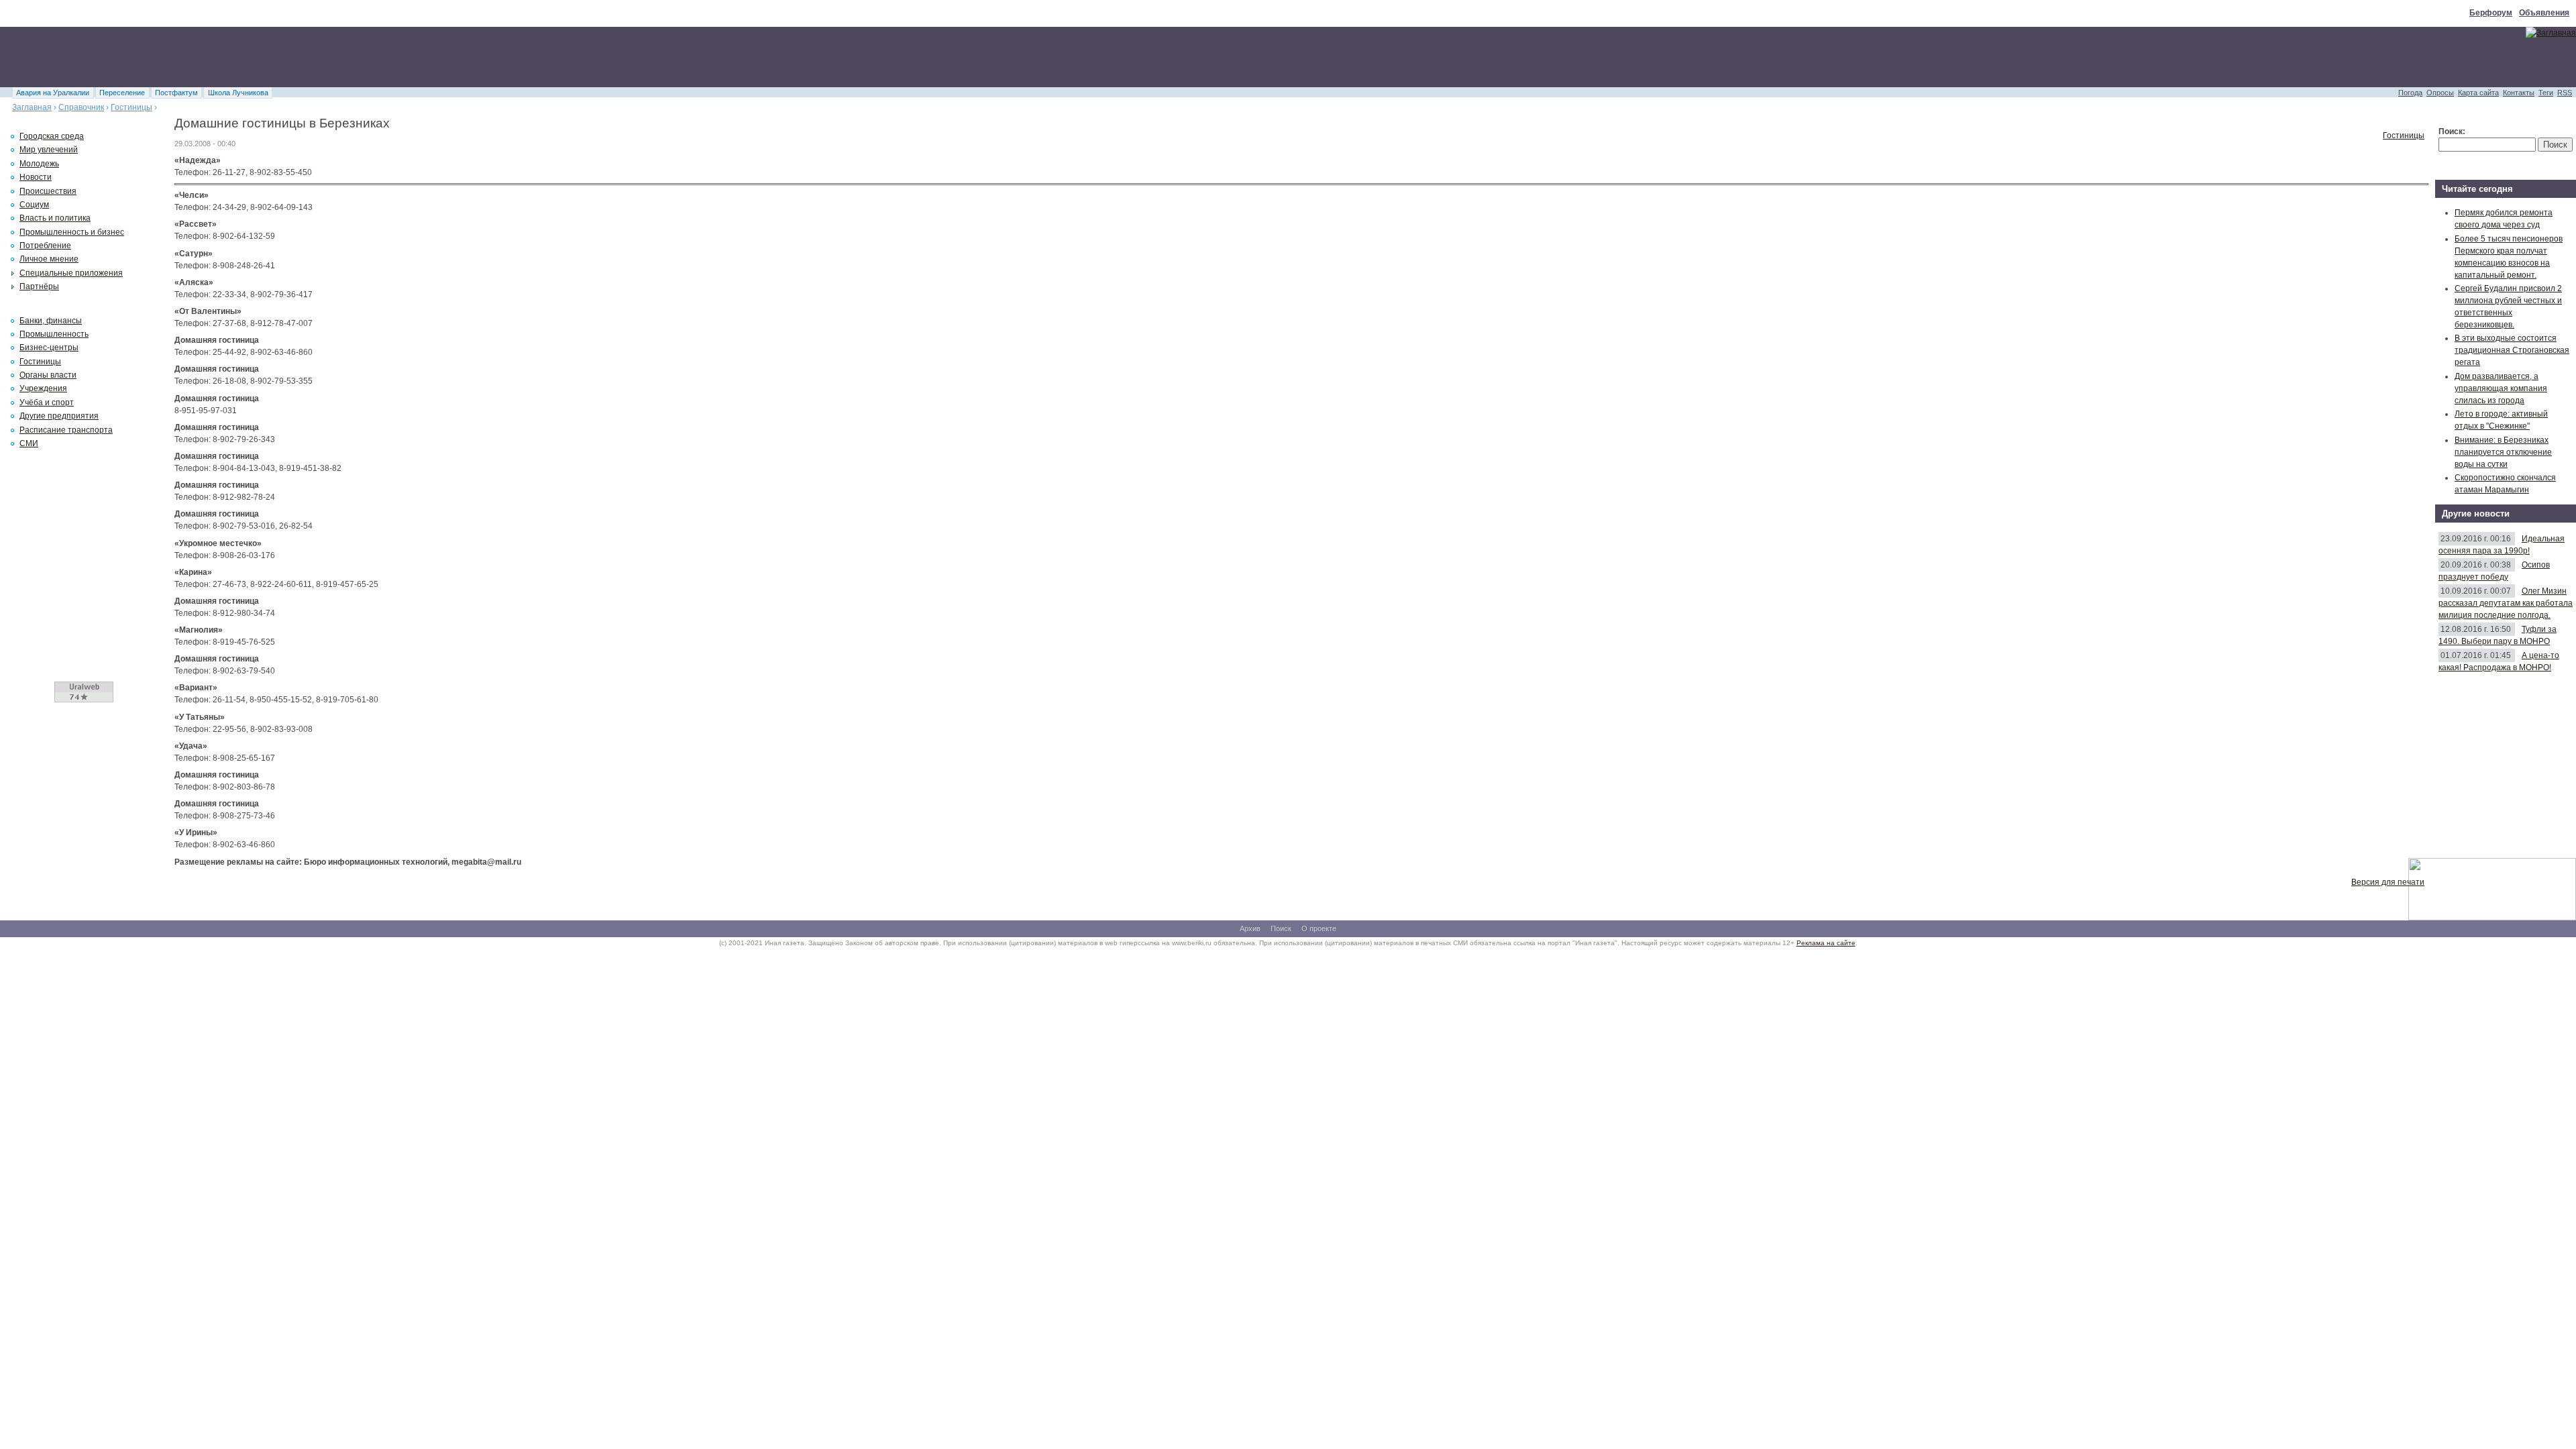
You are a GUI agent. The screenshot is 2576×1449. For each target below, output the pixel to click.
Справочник (81, 107)
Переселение (122, 93)
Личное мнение (49, 259)
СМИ (29, 443)
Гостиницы (131, 107)
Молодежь (39, 164)
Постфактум (176, 93)
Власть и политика (55, 218)
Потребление (45, 246)
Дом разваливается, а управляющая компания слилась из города (2501, 388)
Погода (2410, 93)
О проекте (1319, 928)
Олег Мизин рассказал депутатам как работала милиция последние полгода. (2506, 603)
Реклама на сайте (1826, 943)
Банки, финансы (51, 321)
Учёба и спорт (47, 402)
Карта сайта (2478, 93)
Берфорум (2491, 13)
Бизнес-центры (49, 347)
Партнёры (39, 286)
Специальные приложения (71, 273)
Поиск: (2452, 131)
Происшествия (48, 191)
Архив (1250, 928)
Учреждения (43, 388)
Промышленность (54, 334)
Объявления (2544, 13)
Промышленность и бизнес (72, 232)
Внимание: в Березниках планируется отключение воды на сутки (2503, 452)
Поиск (1281, 928)
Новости (36, 177)
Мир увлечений (49, 150)
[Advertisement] (244, 57)
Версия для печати (2388, 882)
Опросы (2440, 93)
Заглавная (32, 107)
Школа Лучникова (238, 93)
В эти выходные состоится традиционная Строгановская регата (2512, 350)
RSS (2565, 93)
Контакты (2519, 93)
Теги (2546, 93)
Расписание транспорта (66, 430)
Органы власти (48, 375)
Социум (34, 205)
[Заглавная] (2551, 33)
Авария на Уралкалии (53, 93)
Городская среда (52, 136)
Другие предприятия (59, 416)
